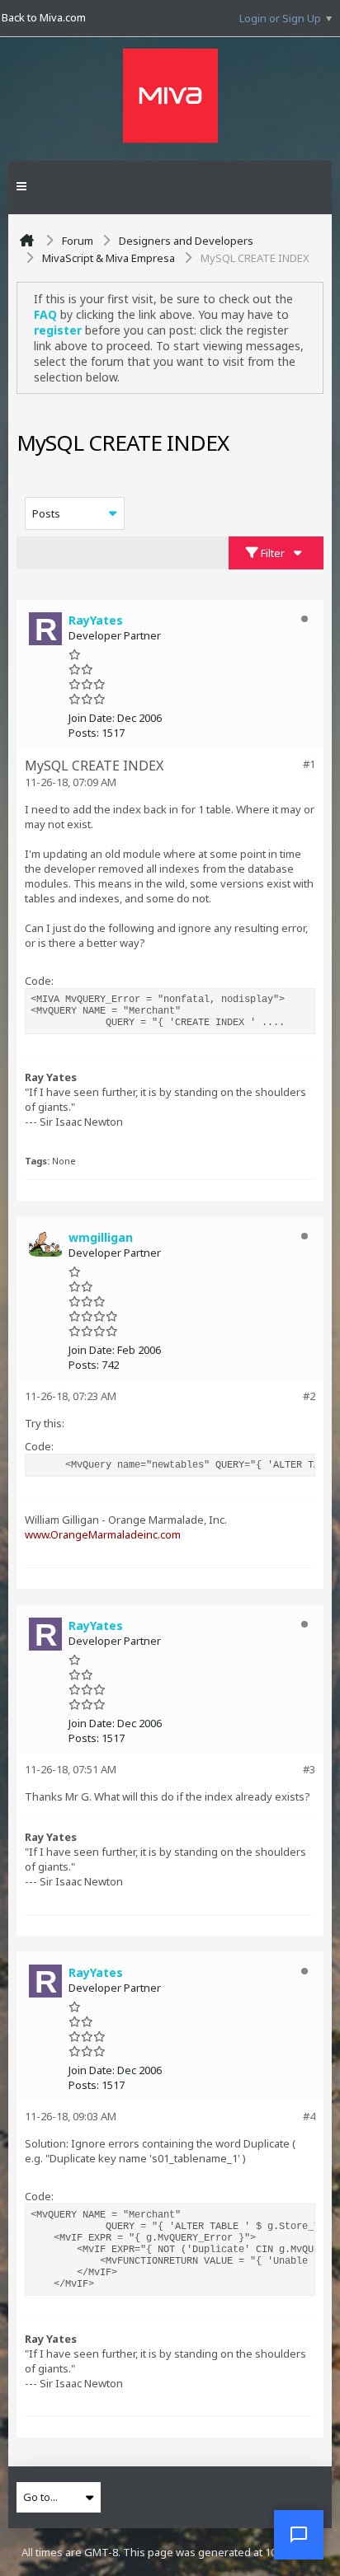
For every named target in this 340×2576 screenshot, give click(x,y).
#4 (309, 2116)
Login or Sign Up (280, 18)
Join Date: (92, 718)
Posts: (84, 733)
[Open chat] (299, 2535)
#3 (309, 1769)
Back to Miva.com (44, 17)
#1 (309, 764)
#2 (309, 1396)
